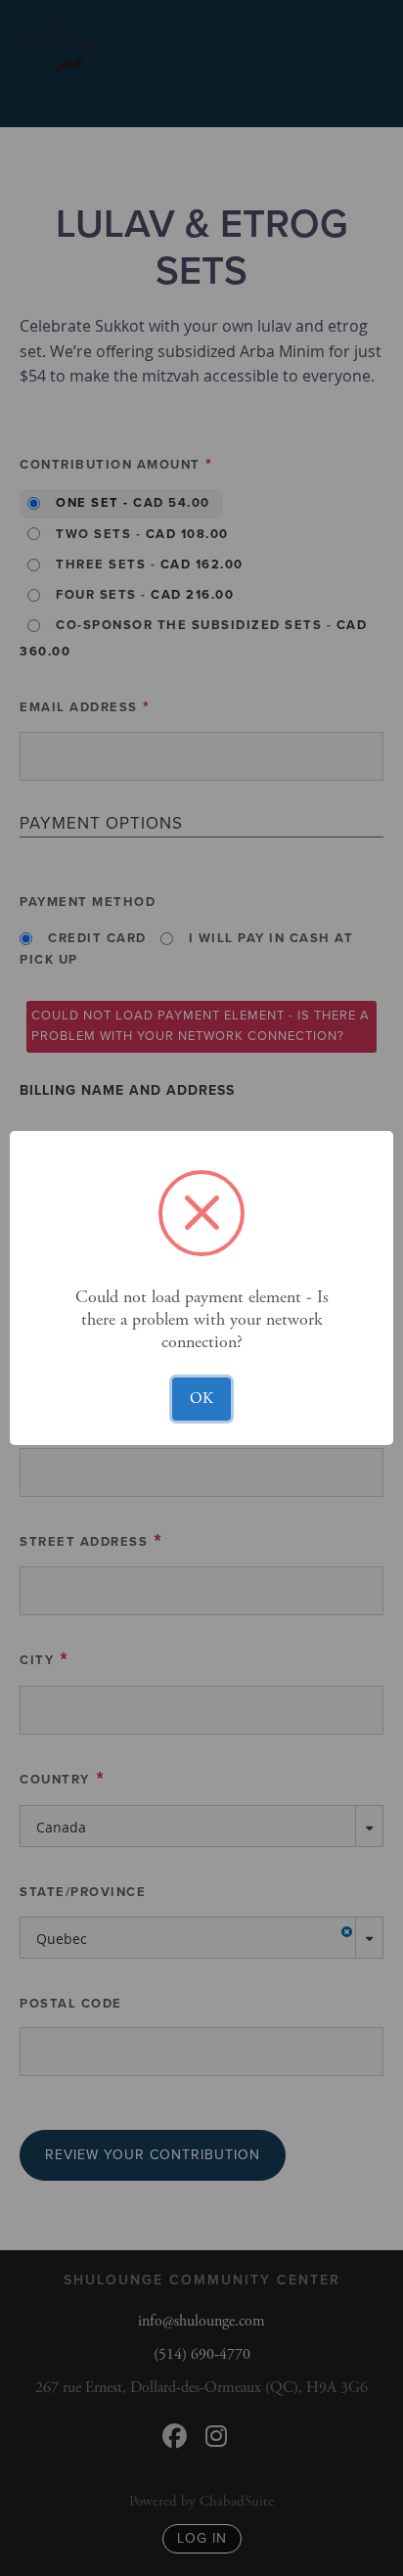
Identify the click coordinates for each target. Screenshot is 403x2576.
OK (201, 1399)
